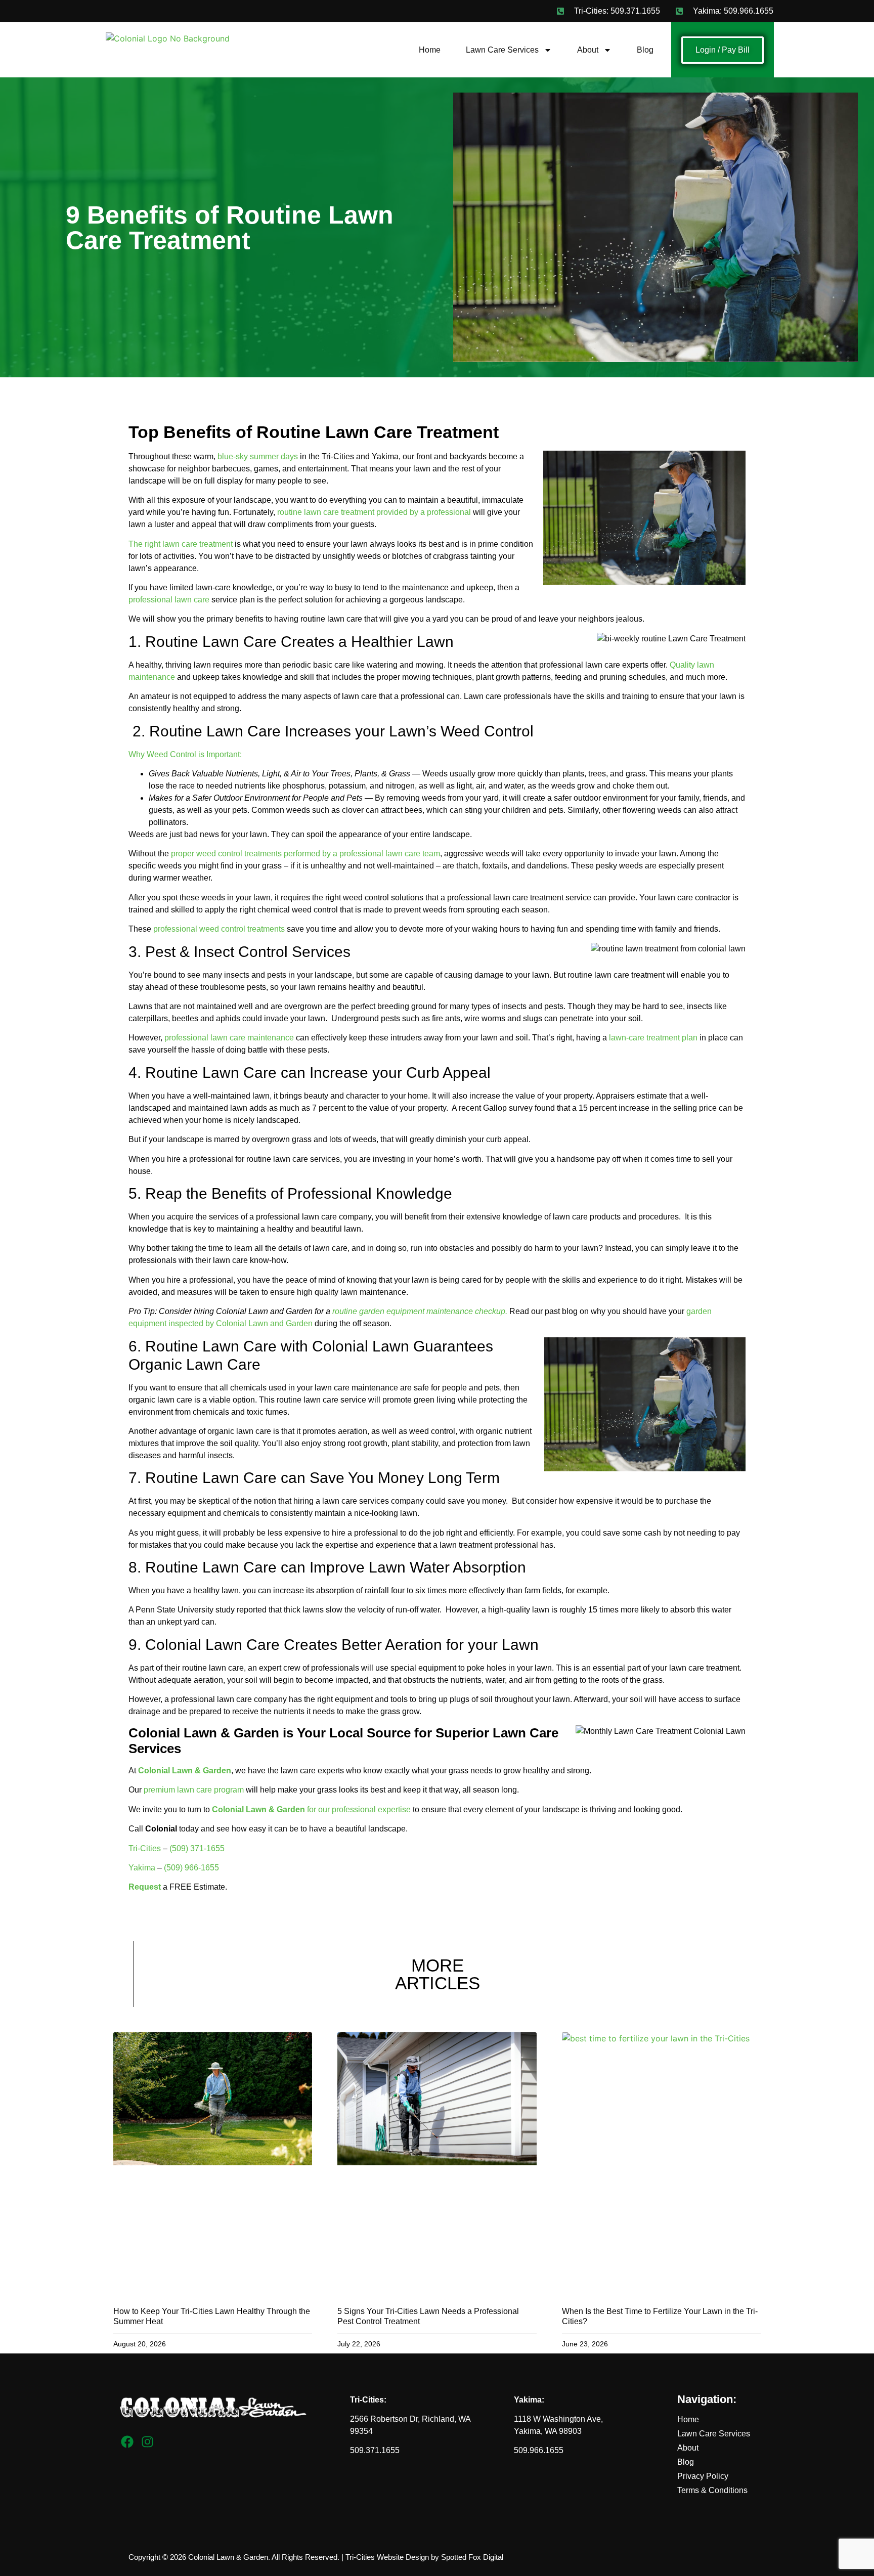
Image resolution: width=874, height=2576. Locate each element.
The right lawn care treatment (181, 544)
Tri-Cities (145, 1848)
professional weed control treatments (218, 929)
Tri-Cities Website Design (387, 2557)
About (588, 50)
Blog (645, 50)
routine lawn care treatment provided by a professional (374, 512)
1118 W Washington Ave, (558, 2419)
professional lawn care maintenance (229, 1038)
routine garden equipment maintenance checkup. (420, 1311)
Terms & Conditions (712, 2490)
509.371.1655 (375, 2450)
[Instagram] (147, 2442)
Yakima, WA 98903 (548, 2431)
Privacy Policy (703, 2476)
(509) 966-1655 (191, 1868)
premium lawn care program (194, 1790)
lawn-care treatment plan (653, 1038)
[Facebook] (127, 2442)
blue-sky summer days (258, 456)
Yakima (142, 1868)
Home (430, 50)
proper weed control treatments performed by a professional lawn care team (305, 854)
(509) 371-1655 (197, 1848)
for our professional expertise (311, 1809)
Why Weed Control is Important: (185, 754)
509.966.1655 (539, 2450)
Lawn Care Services (502, 50)
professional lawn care (169, 600)
